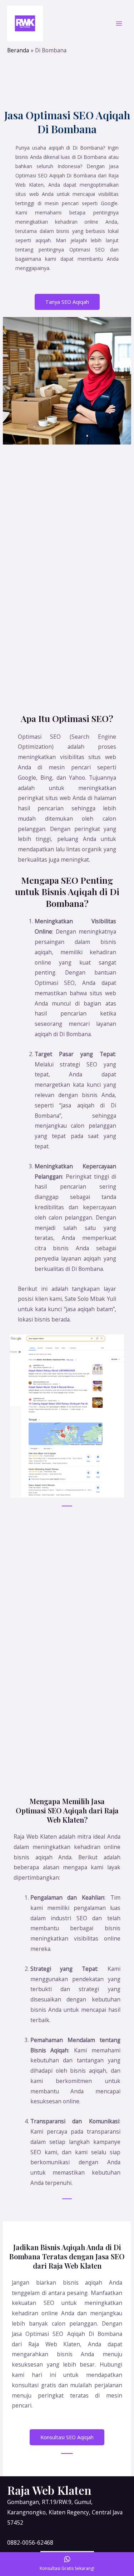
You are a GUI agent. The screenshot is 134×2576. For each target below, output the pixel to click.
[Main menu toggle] (119, 23)
